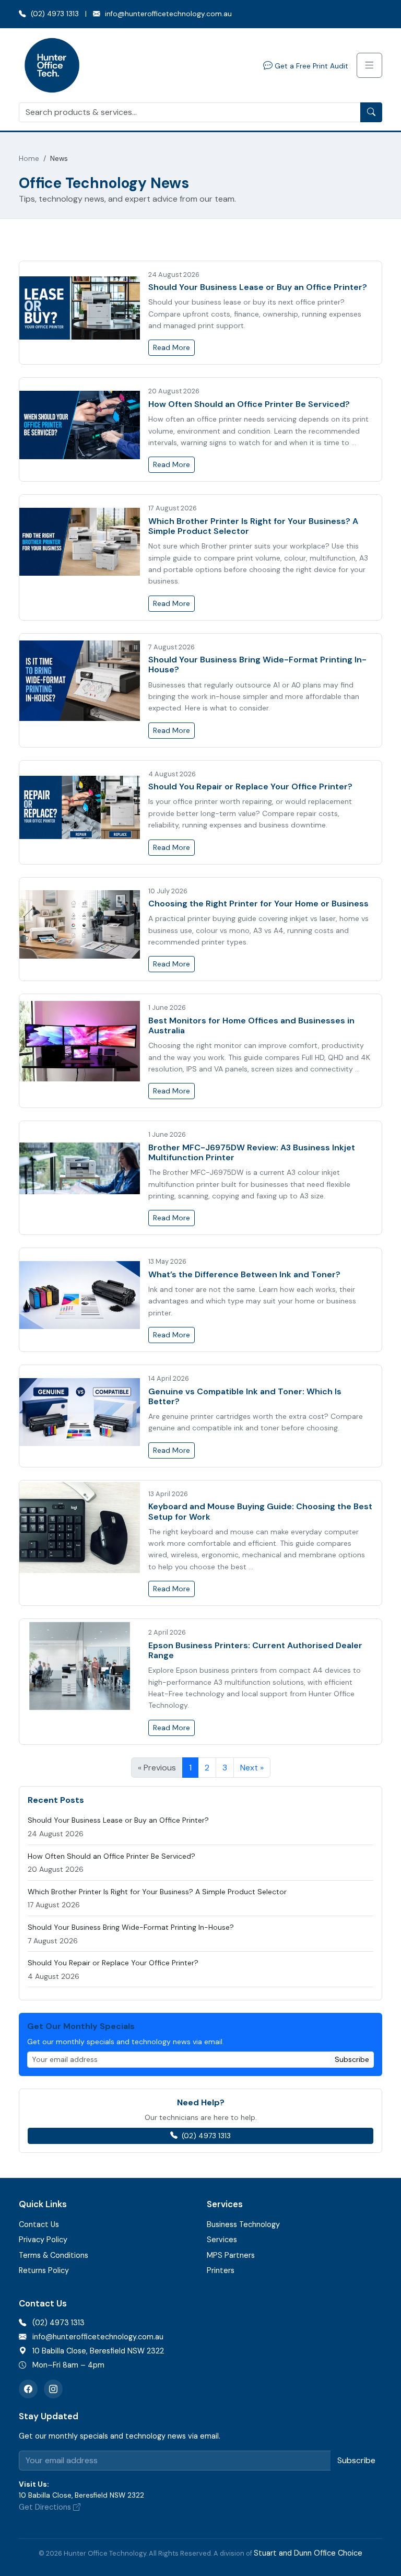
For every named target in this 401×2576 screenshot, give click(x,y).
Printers (221, 2270)
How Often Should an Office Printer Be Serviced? (249, 404)
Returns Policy (44, 2270)
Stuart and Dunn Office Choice (308, 2553)
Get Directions (46, 2507)
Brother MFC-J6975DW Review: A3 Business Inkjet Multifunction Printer (252, 1152)
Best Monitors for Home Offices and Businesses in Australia (251, 1025)
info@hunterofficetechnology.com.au (167, 14)
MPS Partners (231, 2255)
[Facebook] (28, 2389)
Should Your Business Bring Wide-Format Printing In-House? (257, 665)
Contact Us (39, 2224)
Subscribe (352, 2059)
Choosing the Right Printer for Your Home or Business (258, 904)
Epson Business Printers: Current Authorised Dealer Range (255, 1650)
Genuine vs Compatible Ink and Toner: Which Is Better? (245, 1396)
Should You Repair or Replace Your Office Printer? (250, 786)
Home (29, 159)
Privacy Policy (43, 2240)
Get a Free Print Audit (310, 66)
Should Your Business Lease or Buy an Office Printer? (258, 287)
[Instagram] (53, 2389)
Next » (252, 1768)
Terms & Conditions (54, 2255)
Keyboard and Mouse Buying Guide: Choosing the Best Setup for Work (260, 1511)
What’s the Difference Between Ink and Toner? (244, 1274)
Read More (172, 347)
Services (222, 2240)
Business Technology (243, 2224)
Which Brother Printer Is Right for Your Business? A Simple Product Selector (253, 526)
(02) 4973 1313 (54, 14)
